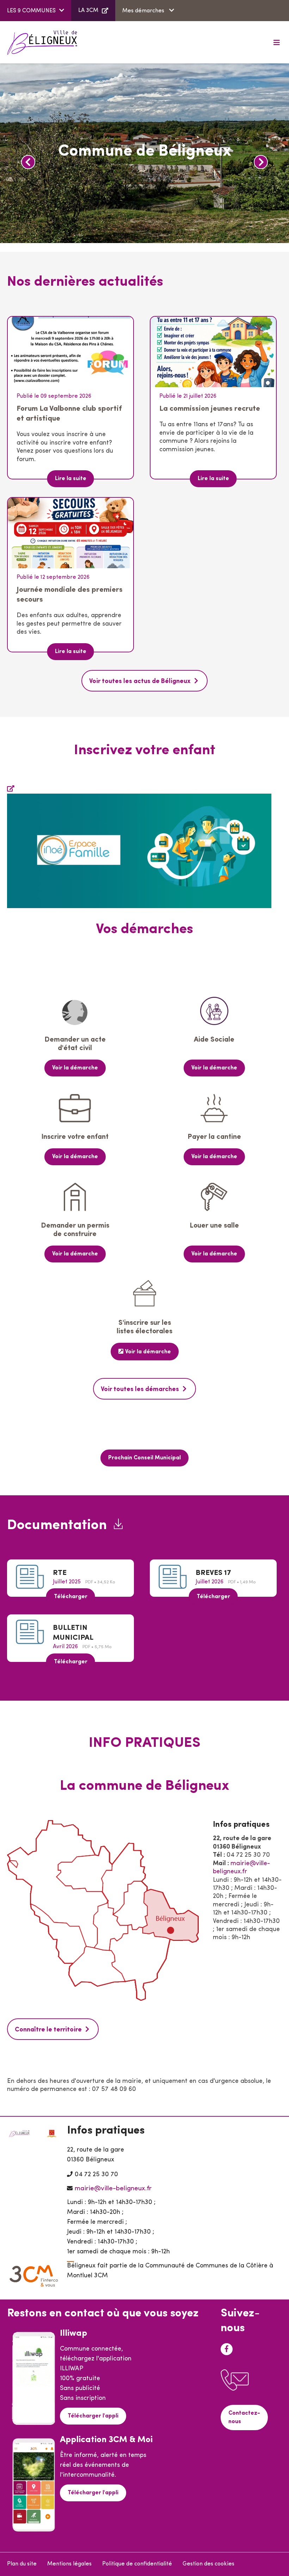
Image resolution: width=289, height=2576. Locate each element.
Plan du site (22, 2564)
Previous (28, 162)
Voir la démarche (75, 1068)
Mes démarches (144, 11)
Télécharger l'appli (93, 2416)
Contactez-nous (244, 2417)
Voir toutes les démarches (140, 1390)
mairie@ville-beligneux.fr (113, 2189)
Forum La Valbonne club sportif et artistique (69, 414)
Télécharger (71, 1597)
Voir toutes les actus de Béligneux (140, 682)
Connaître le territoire (48, 2030)
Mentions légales (69, 2564)
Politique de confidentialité (137, 2564)
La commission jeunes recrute (210, 409)
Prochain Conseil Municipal (144, 1458)
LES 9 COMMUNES (31, 11)
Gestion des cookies (208, 2564)
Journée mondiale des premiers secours (70, 595)
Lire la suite (71, 479)
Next (261, 162)
